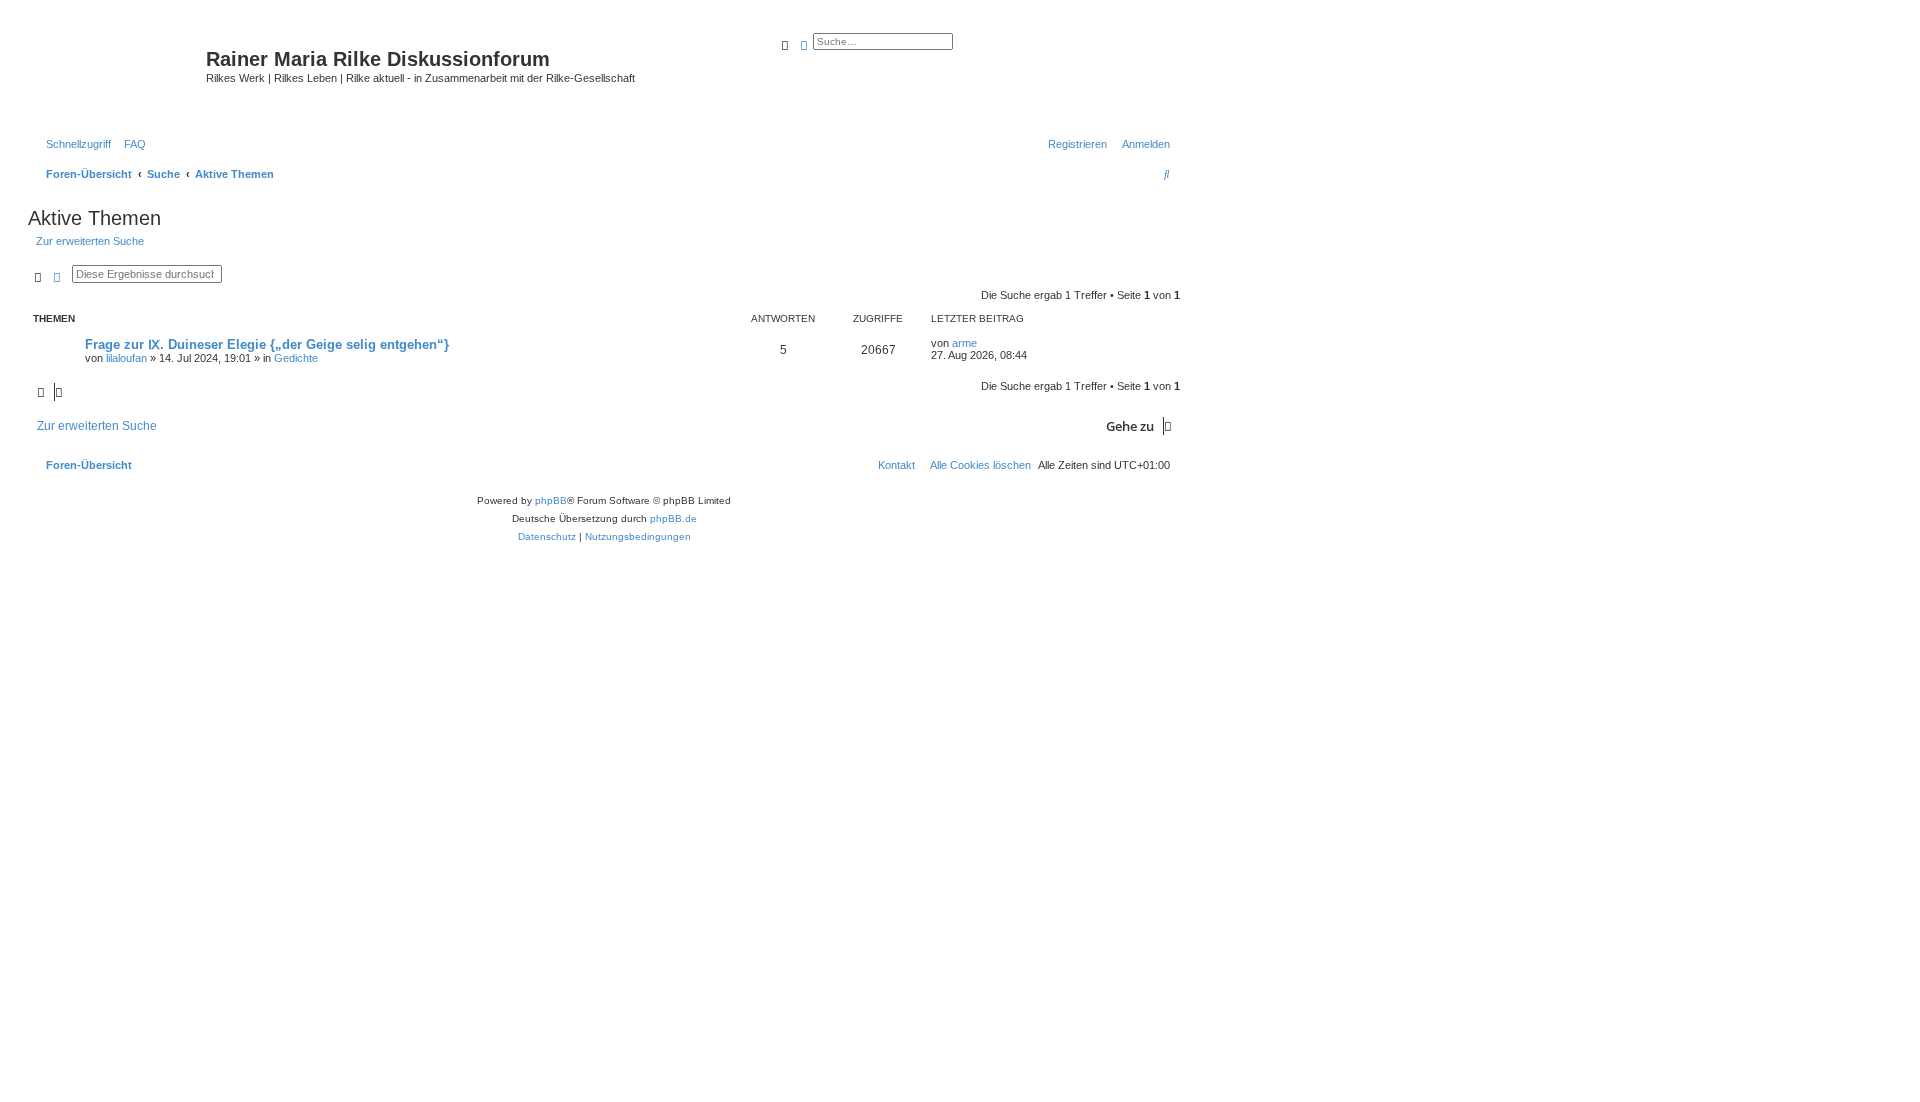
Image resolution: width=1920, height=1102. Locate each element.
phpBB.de (673, 518)
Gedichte (296, 358)
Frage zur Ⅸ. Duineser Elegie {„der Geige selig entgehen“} (267, 344)
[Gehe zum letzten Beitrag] (984, 343)
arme (964, 343)
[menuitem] (131, 144)
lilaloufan (126, 358)
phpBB (551, 500)
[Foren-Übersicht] (119, 75)
